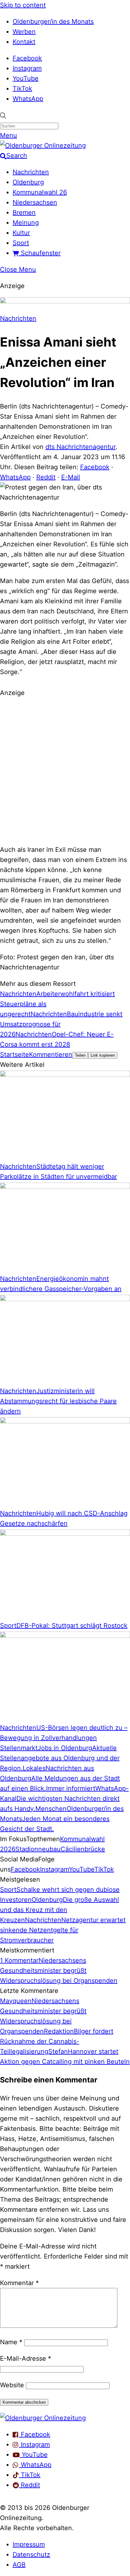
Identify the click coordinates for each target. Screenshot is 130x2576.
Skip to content (23, 5)
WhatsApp (28, 99)
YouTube (26, 78)
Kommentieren (51, 1054)
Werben (24, 32)
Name (11, 2342)
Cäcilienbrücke (83, 1849)
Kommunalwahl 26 (40, 192)
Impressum (29, 2544)
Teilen (80, 1055)
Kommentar (19, 2283)
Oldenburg (28, 182)
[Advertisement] (65, 770)
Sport (21, 243)
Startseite (15, 1054)
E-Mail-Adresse (26, 2358)
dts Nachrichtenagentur (80, 447)
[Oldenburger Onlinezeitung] (43, 2418)
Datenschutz (31, 2554)
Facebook (27, 58)
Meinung (26, 223)
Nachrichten (31, 172)
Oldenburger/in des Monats (53, 22)
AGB (19, 2565)
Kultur (21, 233)
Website (12, 2385)
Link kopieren (103, 1055)
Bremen (24, 212)
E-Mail (71, 477)
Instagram (27, 68)
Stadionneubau (38, 1849)
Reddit (46, 477)
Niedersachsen (35, 202)
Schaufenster (40, 253)
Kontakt (24, 42)
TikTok (22, 89)
